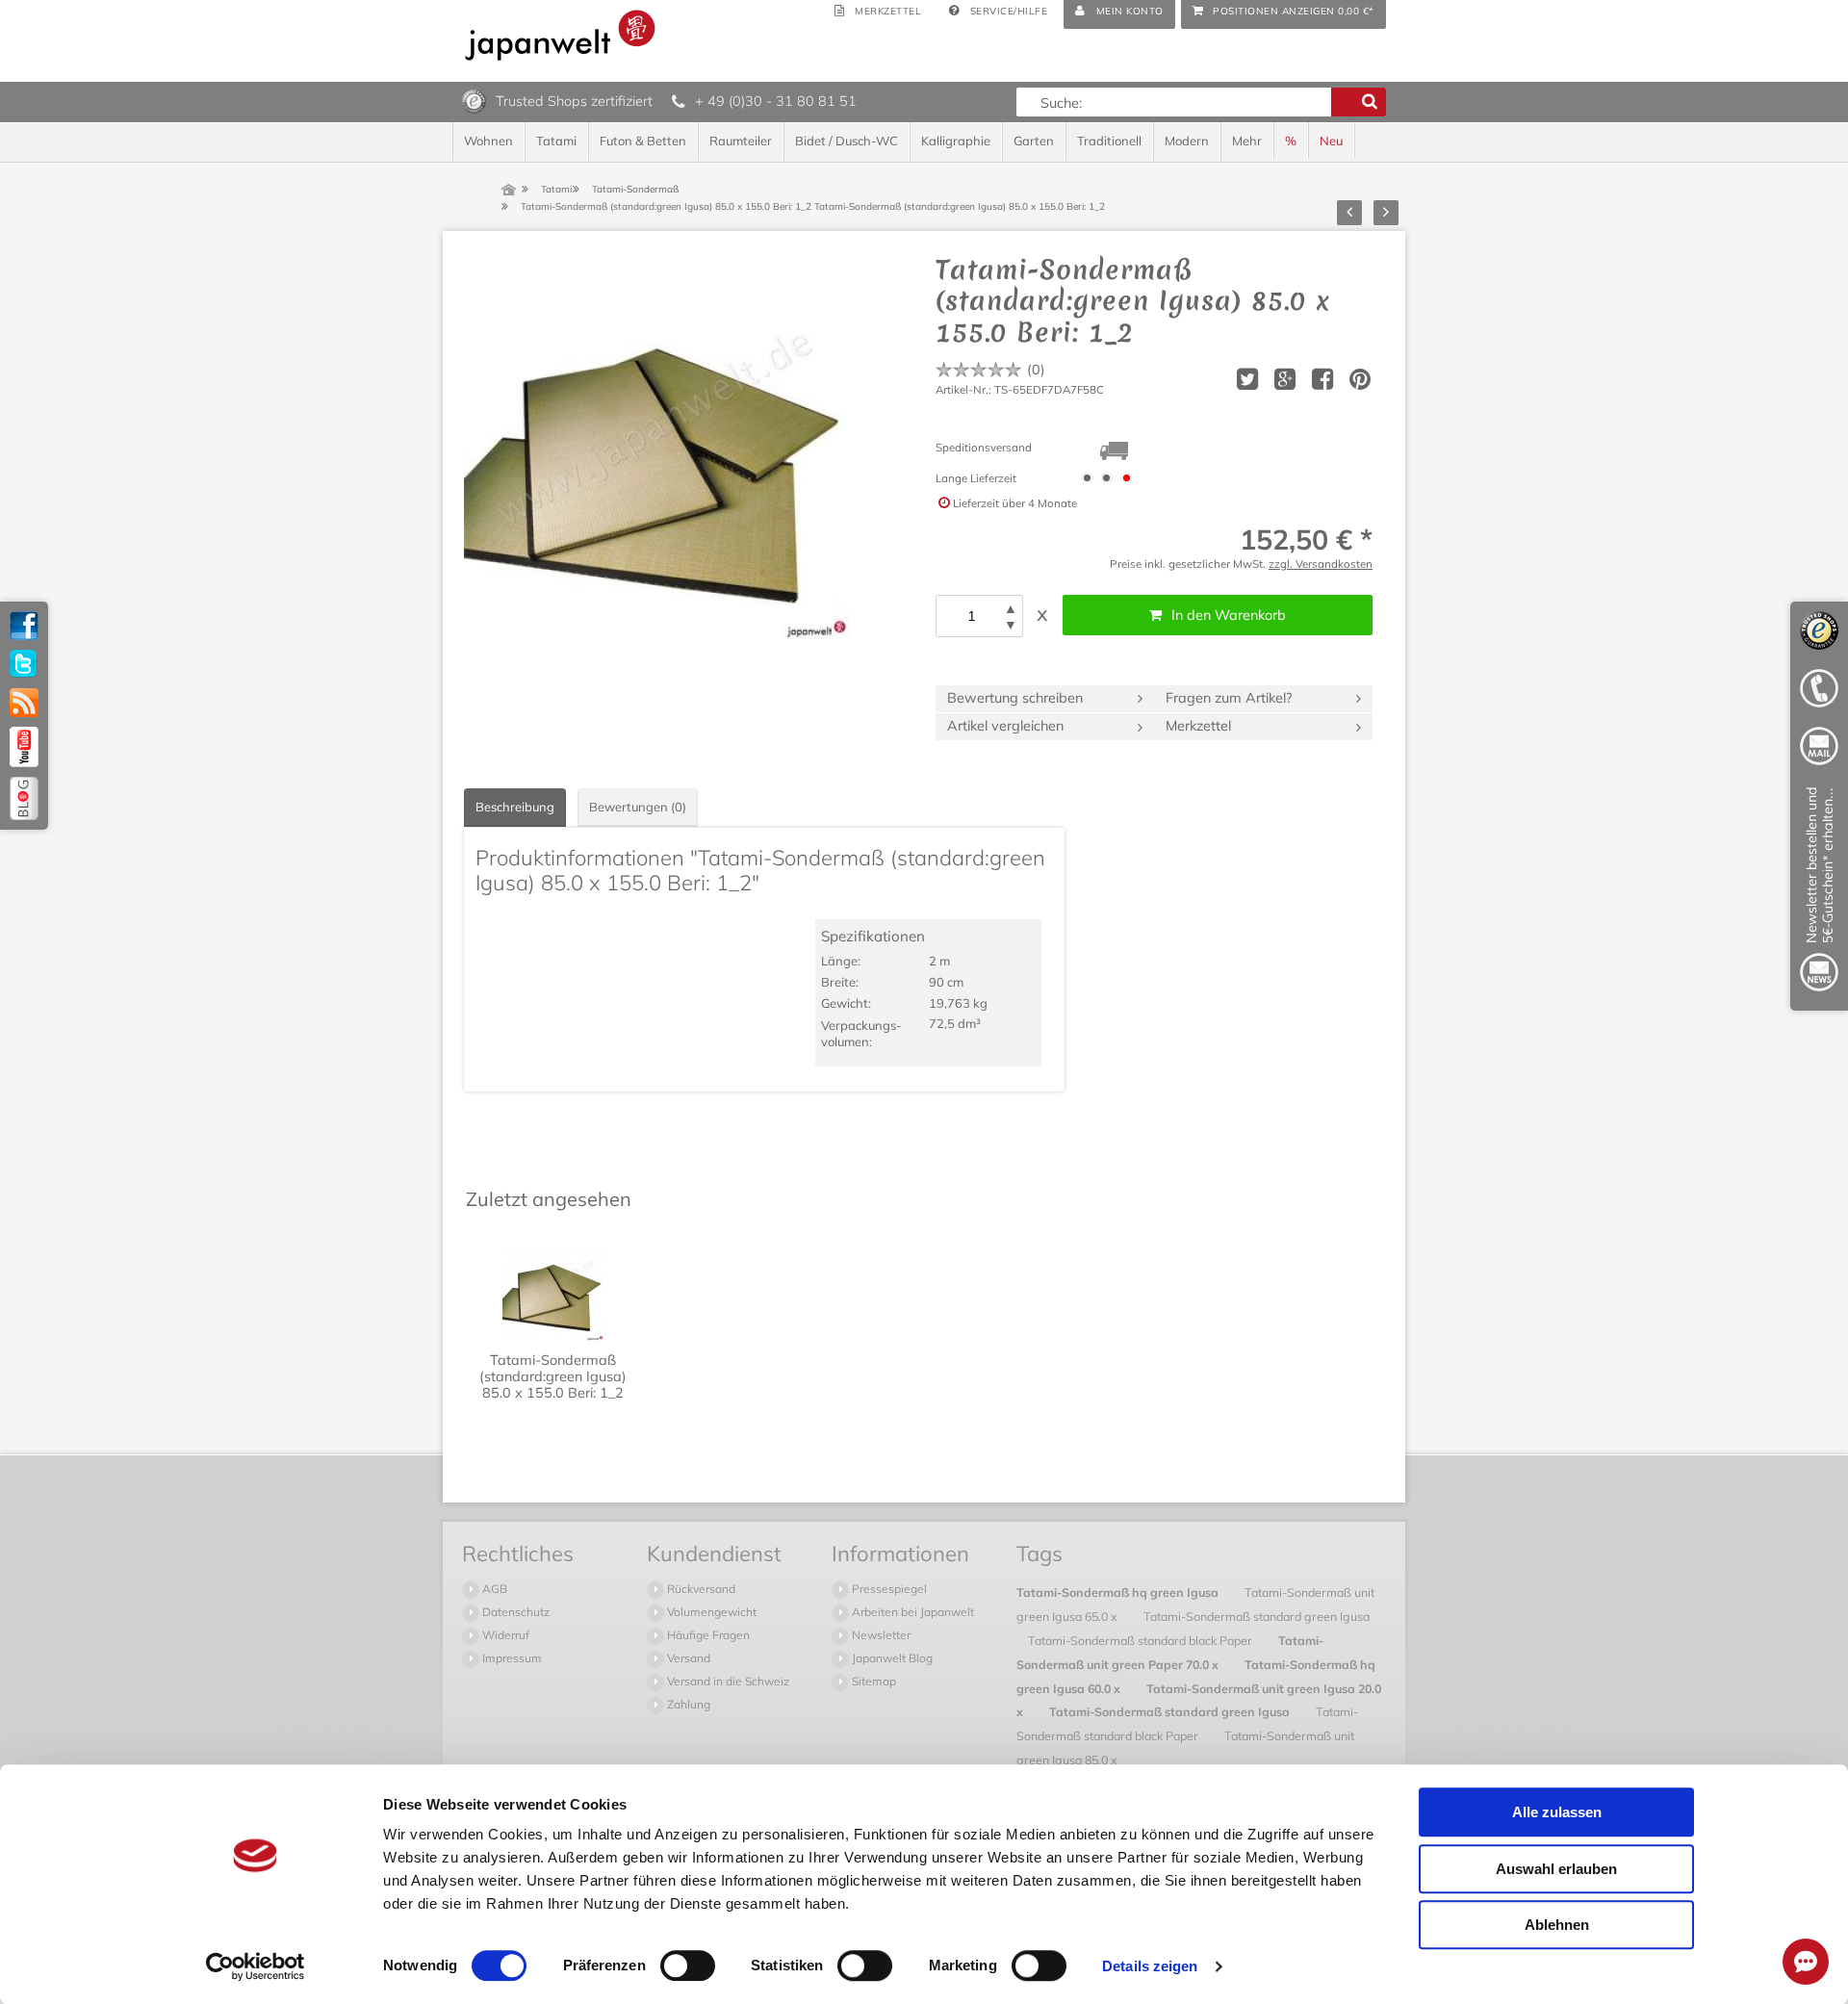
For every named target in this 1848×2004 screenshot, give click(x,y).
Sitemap (873, 1681)
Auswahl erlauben (1556, 1869)
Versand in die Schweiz (727, 1681)
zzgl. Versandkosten (1321, 564)
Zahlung (687, 1704)
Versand (687, 1658)
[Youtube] (24, 747)
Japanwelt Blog (891, 1658)
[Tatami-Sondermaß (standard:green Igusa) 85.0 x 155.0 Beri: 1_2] (656, 447)
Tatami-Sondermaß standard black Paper (1142, 1640)
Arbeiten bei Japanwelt (911, 1612)
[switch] (688, 1965)
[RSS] (24, 703)
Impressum (511, 1658)
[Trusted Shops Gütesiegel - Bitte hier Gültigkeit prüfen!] (474, 100)
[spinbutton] (971, 616)
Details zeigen (1150, 1966)
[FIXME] (1819, 893)
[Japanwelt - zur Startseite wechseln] (560, 35)
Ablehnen (1557, 1925)
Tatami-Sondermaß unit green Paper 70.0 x (1170, 1652)
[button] (1011, 609)
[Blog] (24, 798)
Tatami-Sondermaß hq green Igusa (1119, 1592)
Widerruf (504, 1635)
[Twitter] (24, 664)
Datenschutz (514, 1612)
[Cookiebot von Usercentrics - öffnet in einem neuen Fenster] (256, 1966)
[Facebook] (24, 626)
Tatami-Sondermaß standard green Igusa (1257, 1616)
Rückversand (700, 1589)
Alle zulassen (1557, 1812)
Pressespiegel (888, 1589)
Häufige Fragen (707, 1635)
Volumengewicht (710, 1612)
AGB (493, 1589)
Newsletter (880, 1635)
